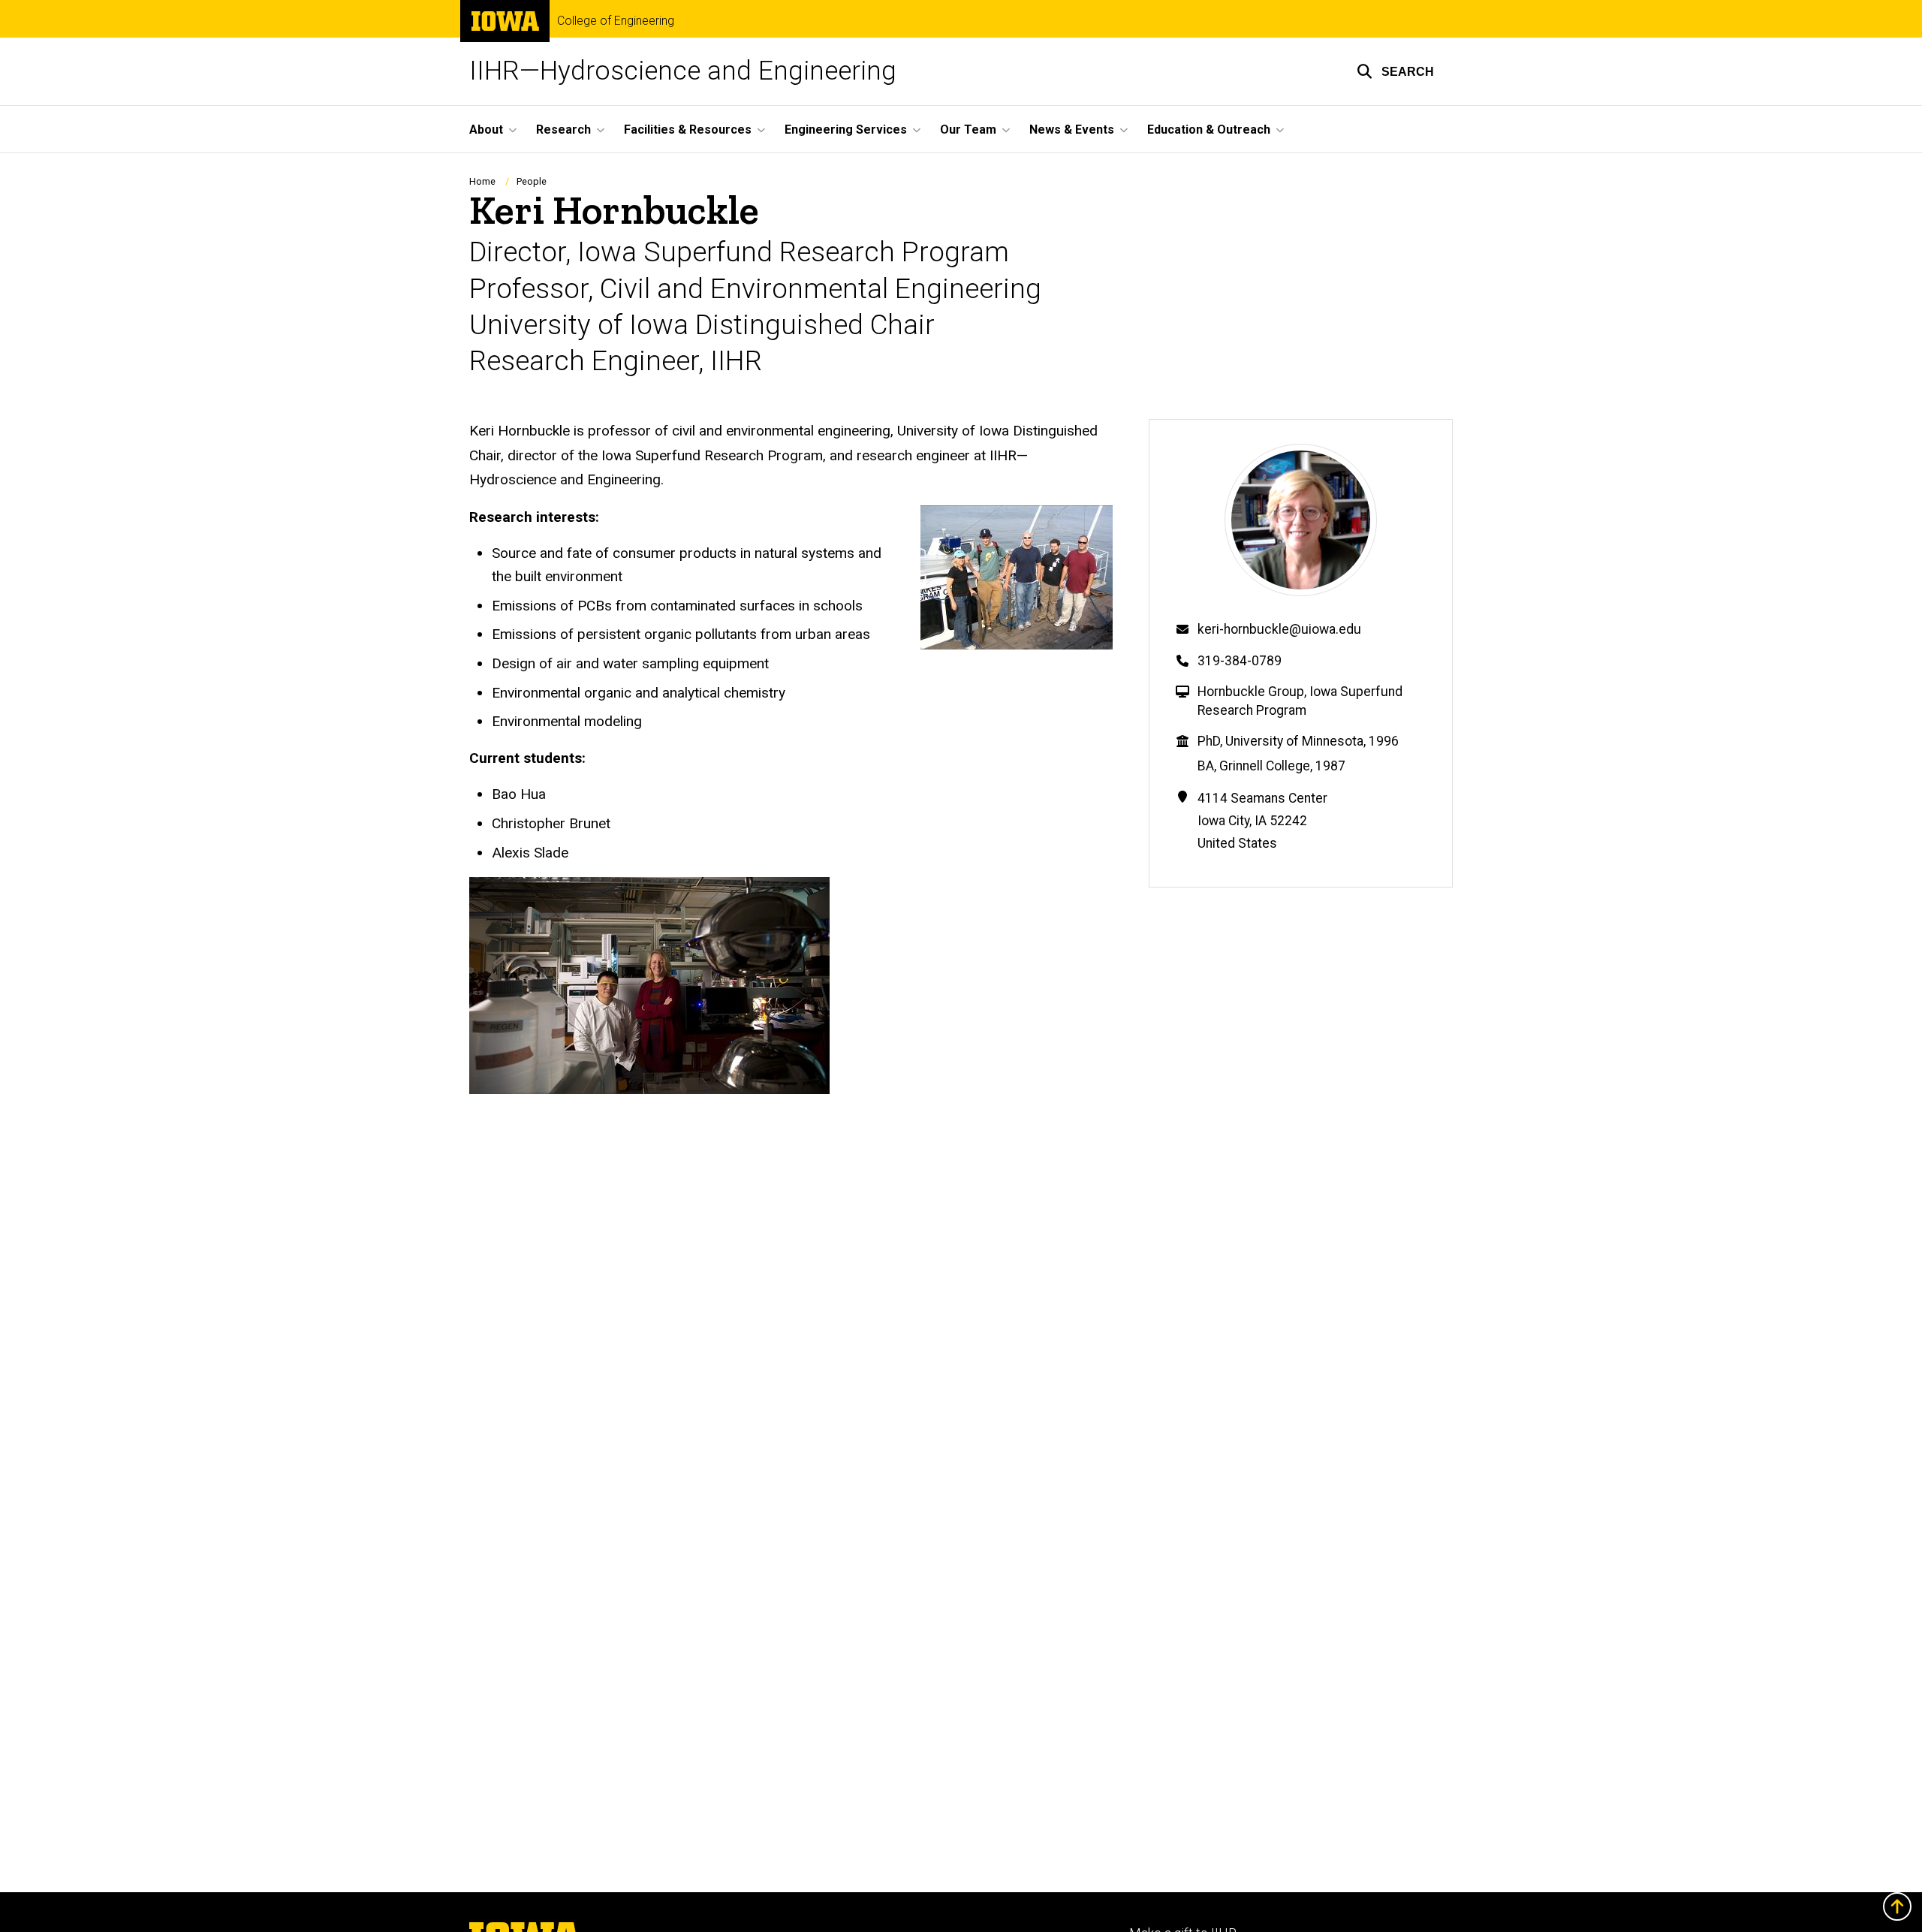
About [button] (486, 130)
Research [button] (563, 130)
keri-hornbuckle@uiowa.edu (1279, 629)
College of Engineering (616, 21)
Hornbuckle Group (1251, 692)
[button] (1395, 71)
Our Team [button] (968, 130)
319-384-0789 (1240, 661)
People (532, 181)
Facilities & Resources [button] (688, 130)
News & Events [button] (1072, 130)
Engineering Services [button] (846, 130)
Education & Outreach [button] (1209, 130)
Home (482, 181)
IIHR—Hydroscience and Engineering (683, 71)
